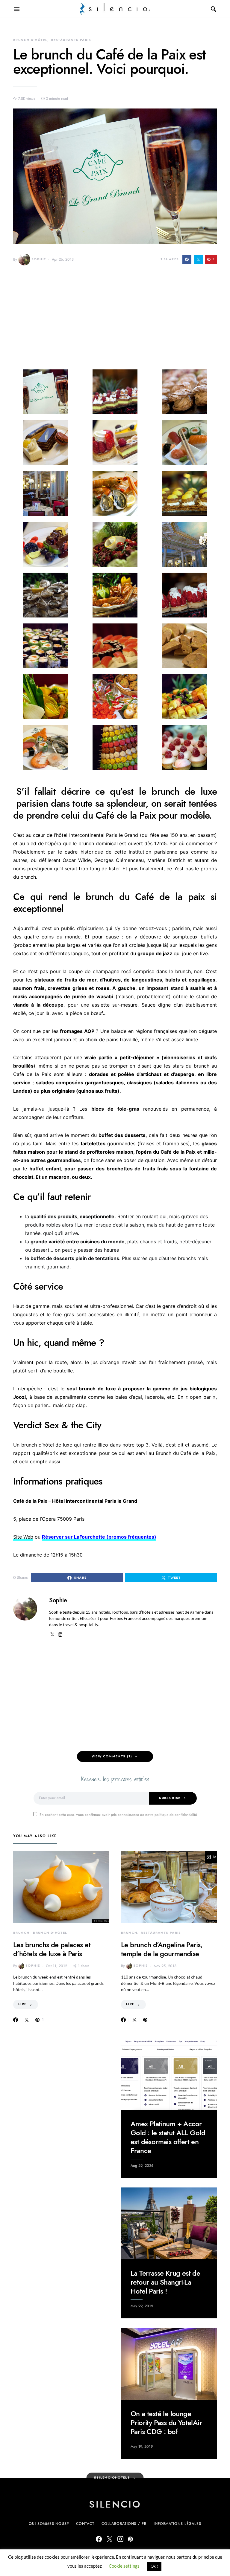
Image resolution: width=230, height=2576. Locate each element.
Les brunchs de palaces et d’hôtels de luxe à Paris (52, 1949)
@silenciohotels (112, 2478)
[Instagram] (120, 2539)
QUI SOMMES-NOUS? (49, 2524)
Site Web (23, 1537)
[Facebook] (99, 2539)
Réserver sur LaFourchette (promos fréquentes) (99, 1537)
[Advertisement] (115, 322)
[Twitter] (110, 2539)
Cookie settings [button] (124, 2566)
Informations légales (177, 2524)
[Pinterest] (130, 2539)
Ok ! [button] (154, 2566)
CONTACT (85, 2524)
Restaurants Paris (71, 40)
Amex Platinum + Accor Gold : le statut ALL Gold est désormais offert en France (168, 2137)
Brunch (21, 1933)
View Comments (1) (112, 1756)
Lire (22, 2004)
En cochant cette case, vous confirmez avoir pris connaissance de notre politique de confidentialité (118, 1815)
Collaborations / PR (124, 2524)
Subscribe (170, 1798)
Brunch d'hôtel (30, 40)
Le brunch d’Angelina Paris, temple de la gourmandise (162, 1949)
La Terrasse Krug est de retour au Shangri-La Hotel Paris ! (165, 2282)
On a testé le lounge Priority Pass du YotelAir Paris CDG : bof (166, 2423)
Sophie (39, 259)
